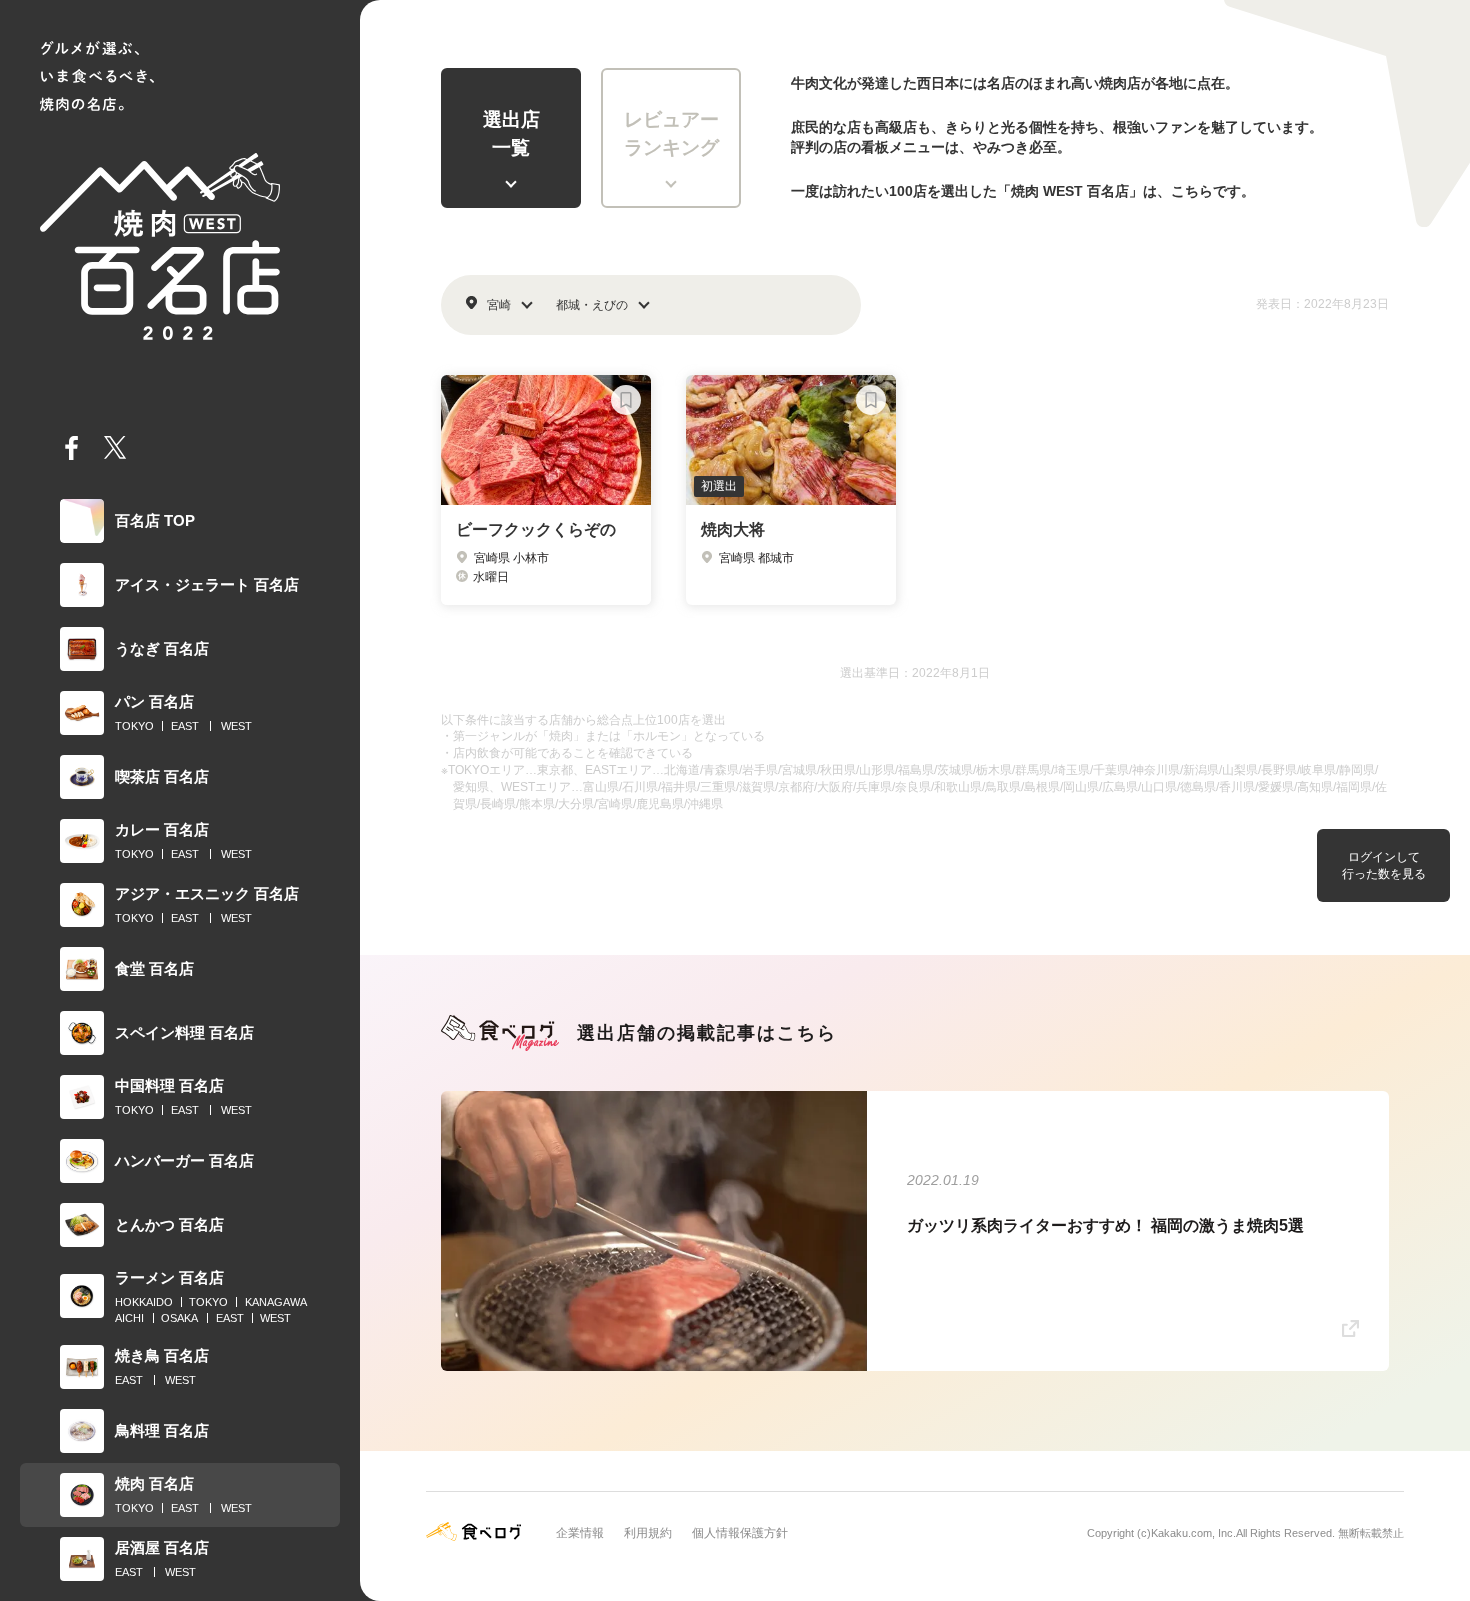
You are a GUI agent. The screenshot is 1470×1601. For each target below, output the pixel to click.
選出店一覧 (511, 134)
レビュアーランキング (671, 134)
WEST (236, 726)
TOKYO (134, 726)
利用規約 (648, 1533)
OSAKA (179, 1318)
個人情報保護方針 (740, 1533)
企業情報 (580, 1533)
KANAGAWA (276, 1302)
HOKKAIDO (144, 1302)
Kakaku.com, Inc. (1193, 1533)
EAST (185, 726)
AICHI (129, 1318)
